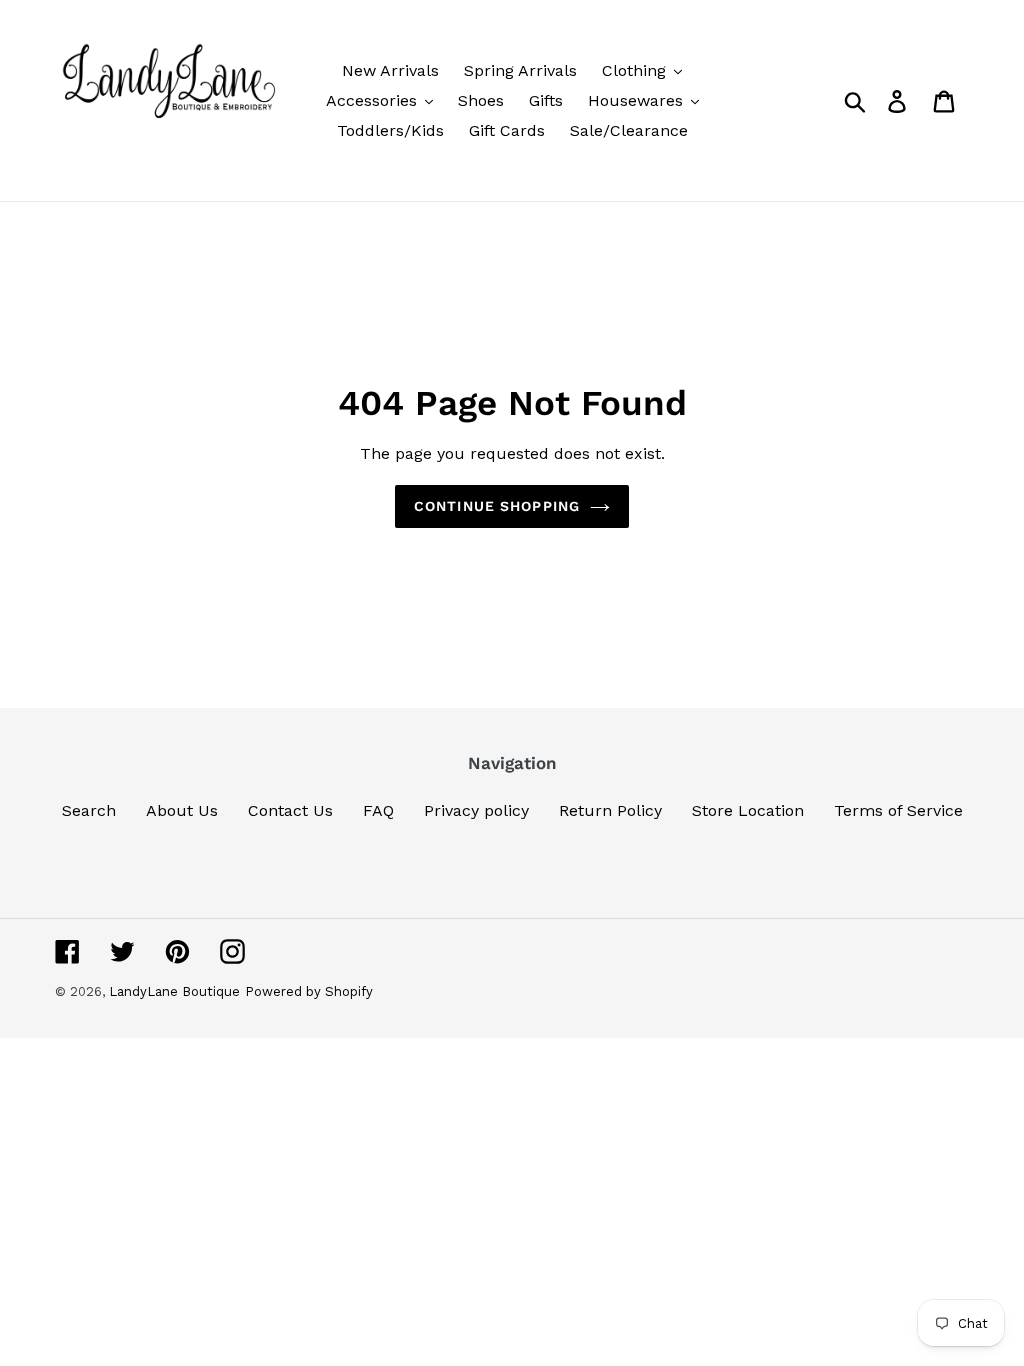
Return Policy (610, 810)
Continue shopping (497, 506)
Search (89, 810)
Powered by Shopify (309, 991)
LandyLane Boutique (174, 991)
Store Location (748, 810)
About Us (182, 810)
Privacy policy (476, 810)
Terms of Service (898, 810)
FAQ (378, 810)
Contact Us (290, 810)
